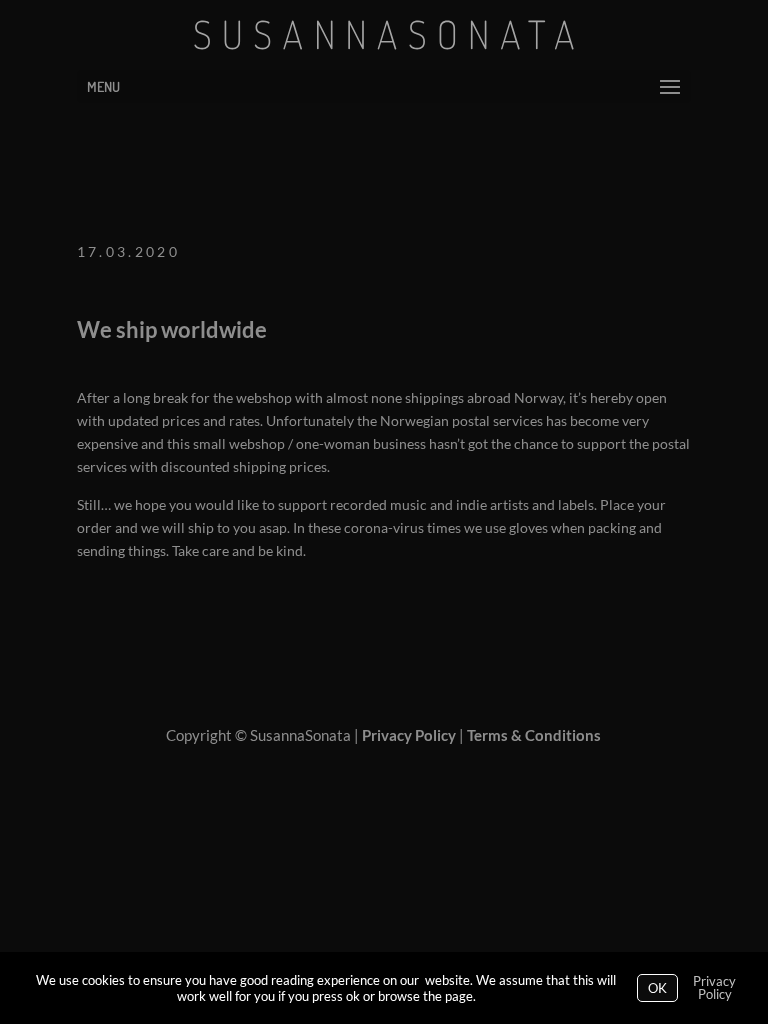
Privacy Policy (409, 735)
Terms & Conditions (534, 735)
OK (657, 988)
